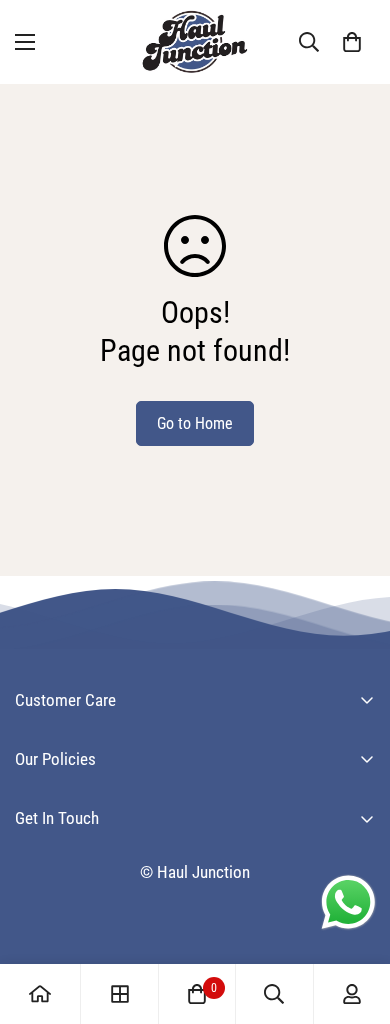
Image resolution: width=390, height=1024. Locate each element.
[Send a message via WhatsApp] (348, 902)
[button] (352, 42)
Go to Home (195, 423)
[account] (352, 994)
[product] (40, 994)
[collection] (120, 994)
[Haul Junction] (195, 42)
